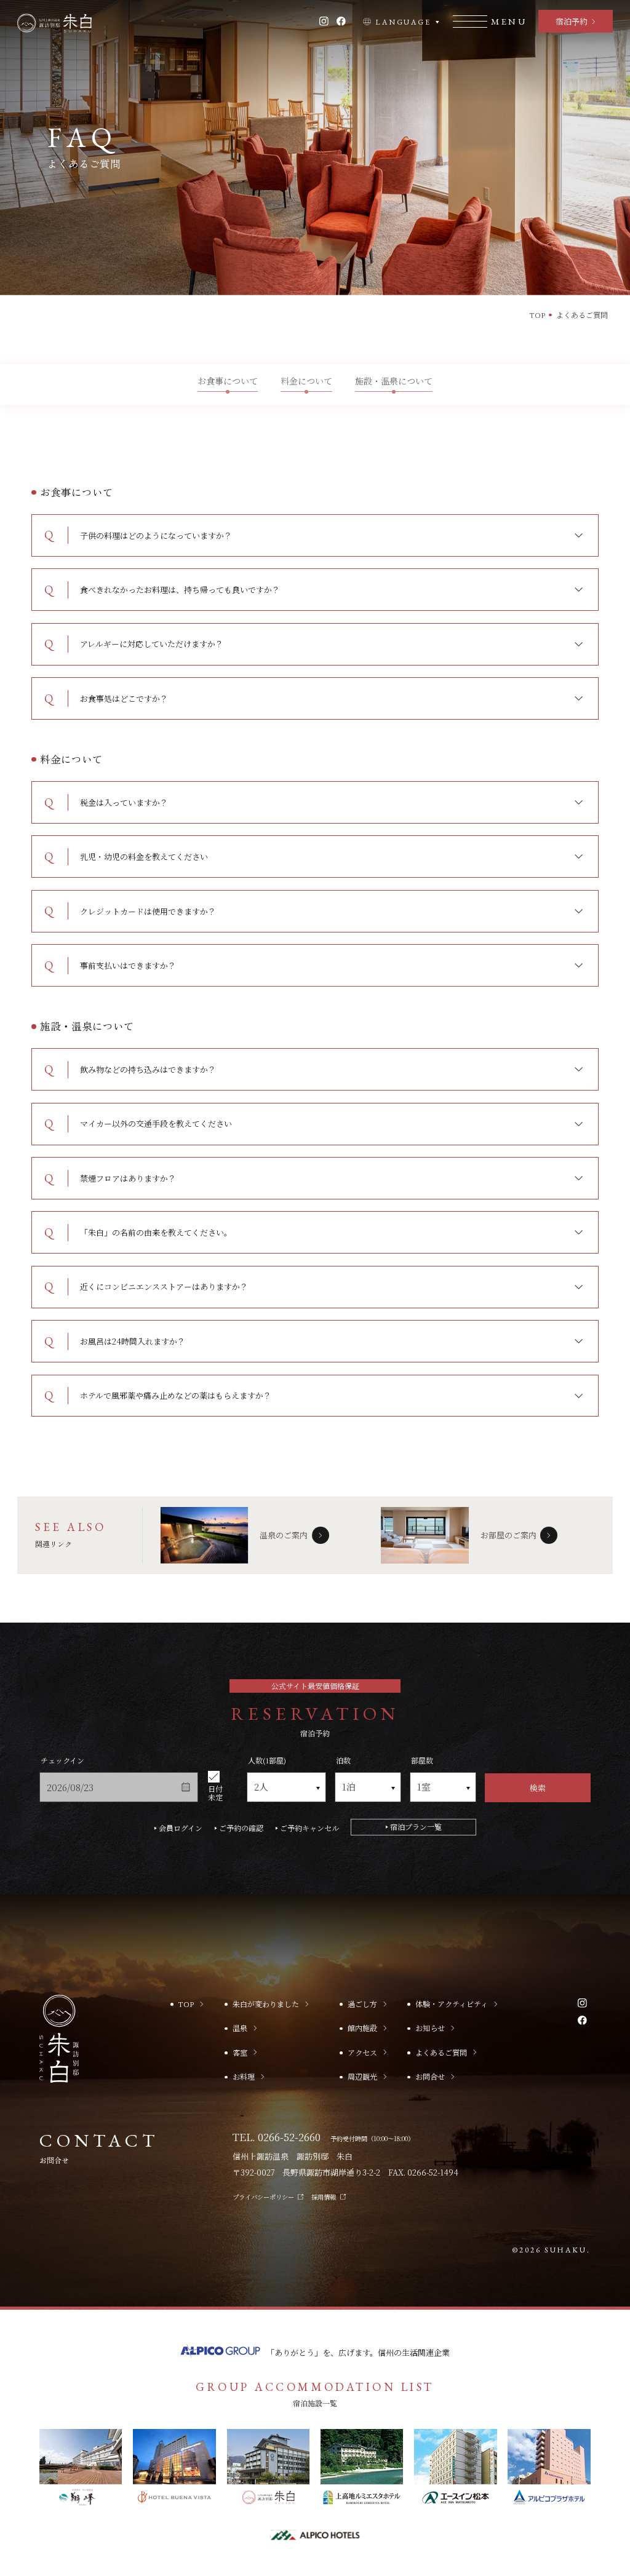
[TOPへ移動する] (54, 23)
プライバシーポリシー (263, 2197)
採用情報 (324, 2197)
